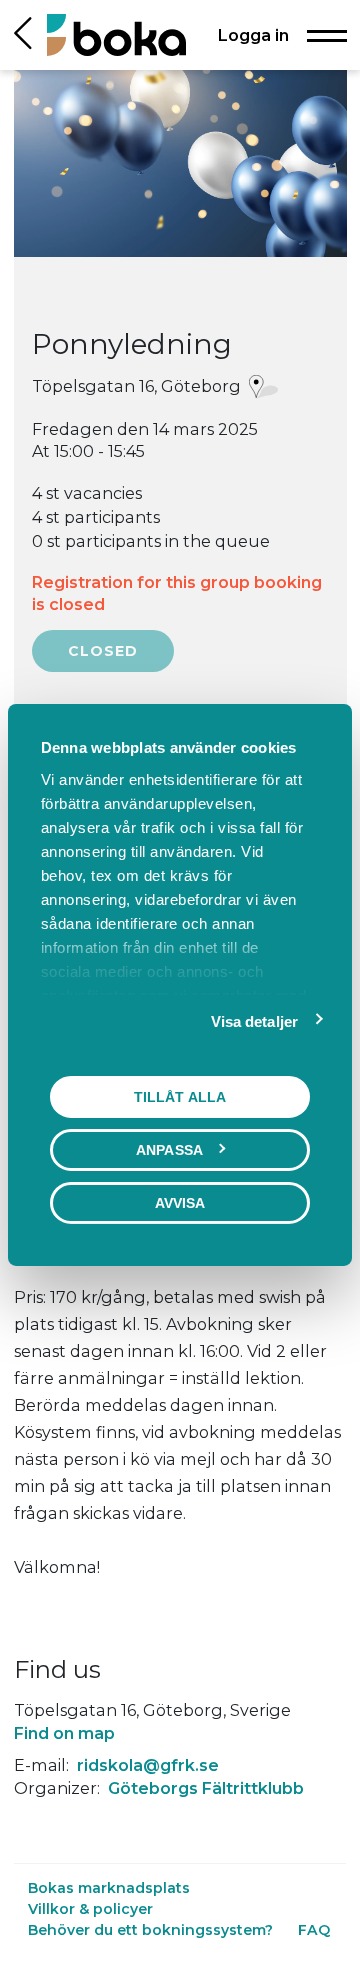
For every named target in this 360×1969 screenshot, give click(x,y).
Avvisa (180, 1202)
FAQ (314, 1930)
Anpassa (169, 1149)
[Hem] (116, 34)
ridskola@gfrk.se (148, 1765)
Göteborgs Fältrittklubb (206, 1788)
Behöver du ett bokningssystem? (152, 1930)
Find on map (64, 1733)
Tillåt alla (180, 1096)
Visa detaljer (254, 1020)
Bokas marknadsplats (109, 1888)
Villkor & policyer (90, 1909)
